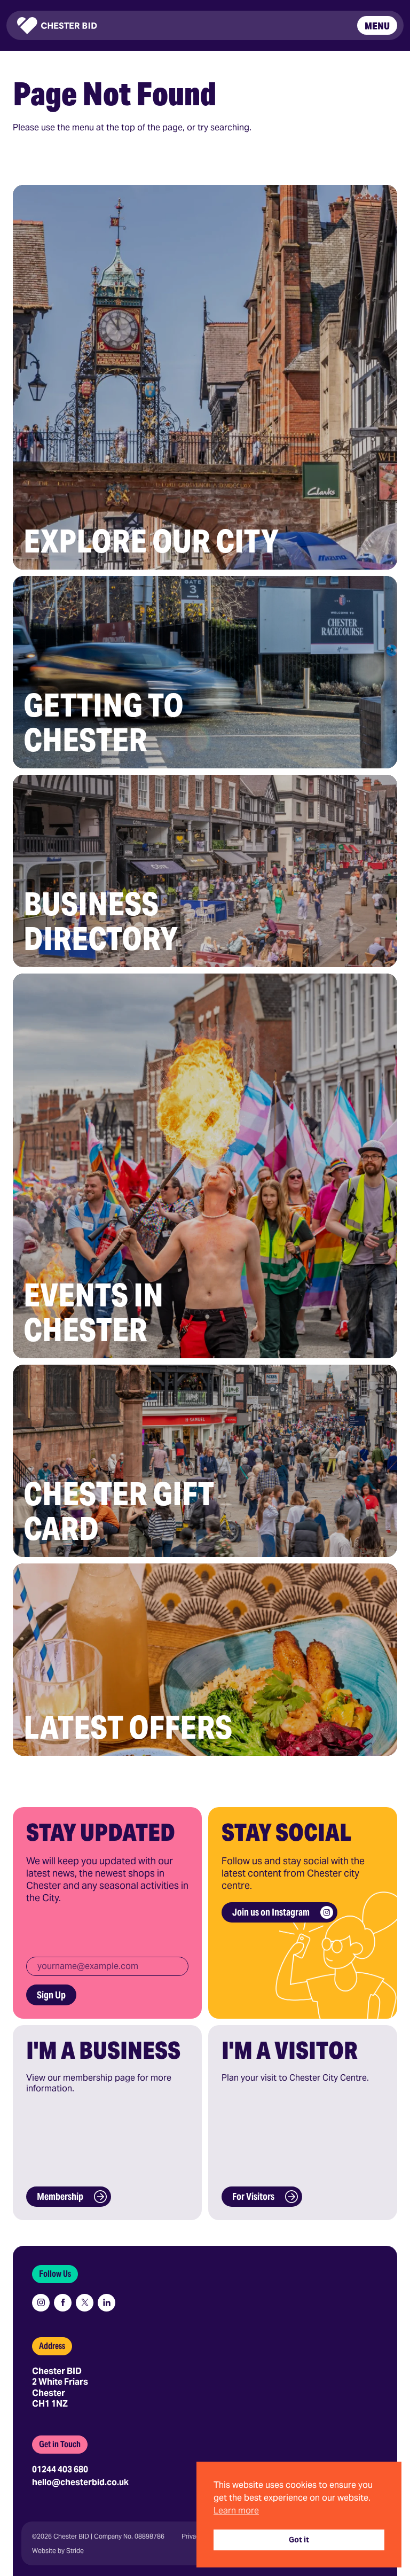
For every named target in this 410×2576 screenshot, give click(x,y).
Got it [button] (299, 2540)
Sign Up (51, 1995)
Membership (60, 2196)
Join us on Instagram (271, 1912)
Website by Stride (58, 2551)
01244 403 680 (60, 2469)
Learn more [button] (236, 2511)
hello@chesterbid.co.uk (80, 2482)
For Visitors (253, 2196)
